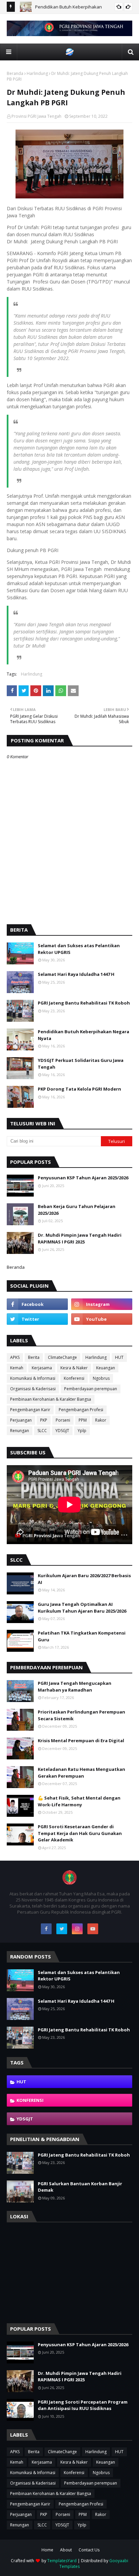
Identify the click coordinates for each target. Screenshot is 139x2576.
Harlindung (37, 73)
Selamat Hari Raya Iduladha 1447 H (76, 974)
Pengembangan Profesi (81, 1410)
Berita (34, 1357)
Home (47, 2550)
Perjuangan (21, 1420)
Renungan (20, 1431)
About (66, 2550)
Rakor (101, 1420)
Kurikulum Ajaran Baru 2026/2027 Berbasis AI (84, 1579)
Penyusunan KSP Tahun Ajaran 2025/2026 (83, 1178)
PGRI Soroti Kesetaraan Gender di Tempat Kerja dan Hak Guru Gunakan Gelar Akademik (80, 1833)
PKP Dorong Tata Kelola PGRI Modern (79, 1089)
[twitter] (37, 1319)
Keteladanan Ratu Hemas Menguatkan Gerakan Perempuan (81, 1773)
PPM (83, 1420)
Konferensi (74, 1378)
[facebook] (37, 1304)
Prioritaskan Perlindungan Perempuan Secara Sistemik (81, 1715)
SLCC (42, 1431)
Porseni (63, 1420)
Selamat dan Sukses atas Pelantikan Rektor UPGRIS (79, 949)
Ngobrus (101, 1378)
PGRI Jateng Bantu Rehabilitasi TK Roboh (84, 1003)
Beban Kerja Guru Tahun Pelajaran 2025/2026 (77, 1210)
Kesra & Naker (74, 1368)
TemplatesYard (62, 2561)
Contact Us (89, 2550)
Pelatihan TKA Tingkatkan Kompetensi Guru (82, 1636)
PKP (44, 1420)
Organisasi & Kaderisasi (33, 1389)
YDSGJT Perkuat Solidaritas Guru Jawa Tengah (81, 1064)
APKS (15, 1357)
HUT (119, 1357)
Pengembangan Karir (30, 1410)
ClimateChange (62, 1357)
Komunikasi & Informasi (33, 1378)
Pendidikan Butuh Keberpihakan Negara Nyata (84, 1035)
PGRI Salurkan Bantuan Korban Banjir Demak (80, 2187)
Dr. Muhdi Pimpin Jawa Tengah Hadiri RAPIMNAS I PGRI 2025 (80, 1238)
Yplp (82, 1431)
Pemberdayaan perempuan (91, 1389)
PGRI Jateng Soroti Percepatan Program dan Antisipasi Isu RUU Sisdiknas (83, 2405)
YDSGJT (62, 1431)
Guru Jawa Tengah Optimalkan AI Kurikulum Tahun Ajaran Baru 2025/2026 (82, 1608)
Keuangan (106, 1368)
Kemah (17, 1368)
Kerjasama (42, 1368)
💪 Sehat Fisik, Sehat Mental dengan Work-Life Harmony (79, 1801)
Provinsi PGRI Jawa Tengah (36, 116)
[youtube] (102, 1319)
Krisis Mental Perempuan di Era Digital (81, 1741)
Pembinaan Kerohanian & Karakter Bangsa (51, 1399)
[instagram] (102, 1304)
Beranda (15, 73)
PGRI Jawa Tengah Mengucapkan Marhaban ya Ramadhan (75, 1687)
